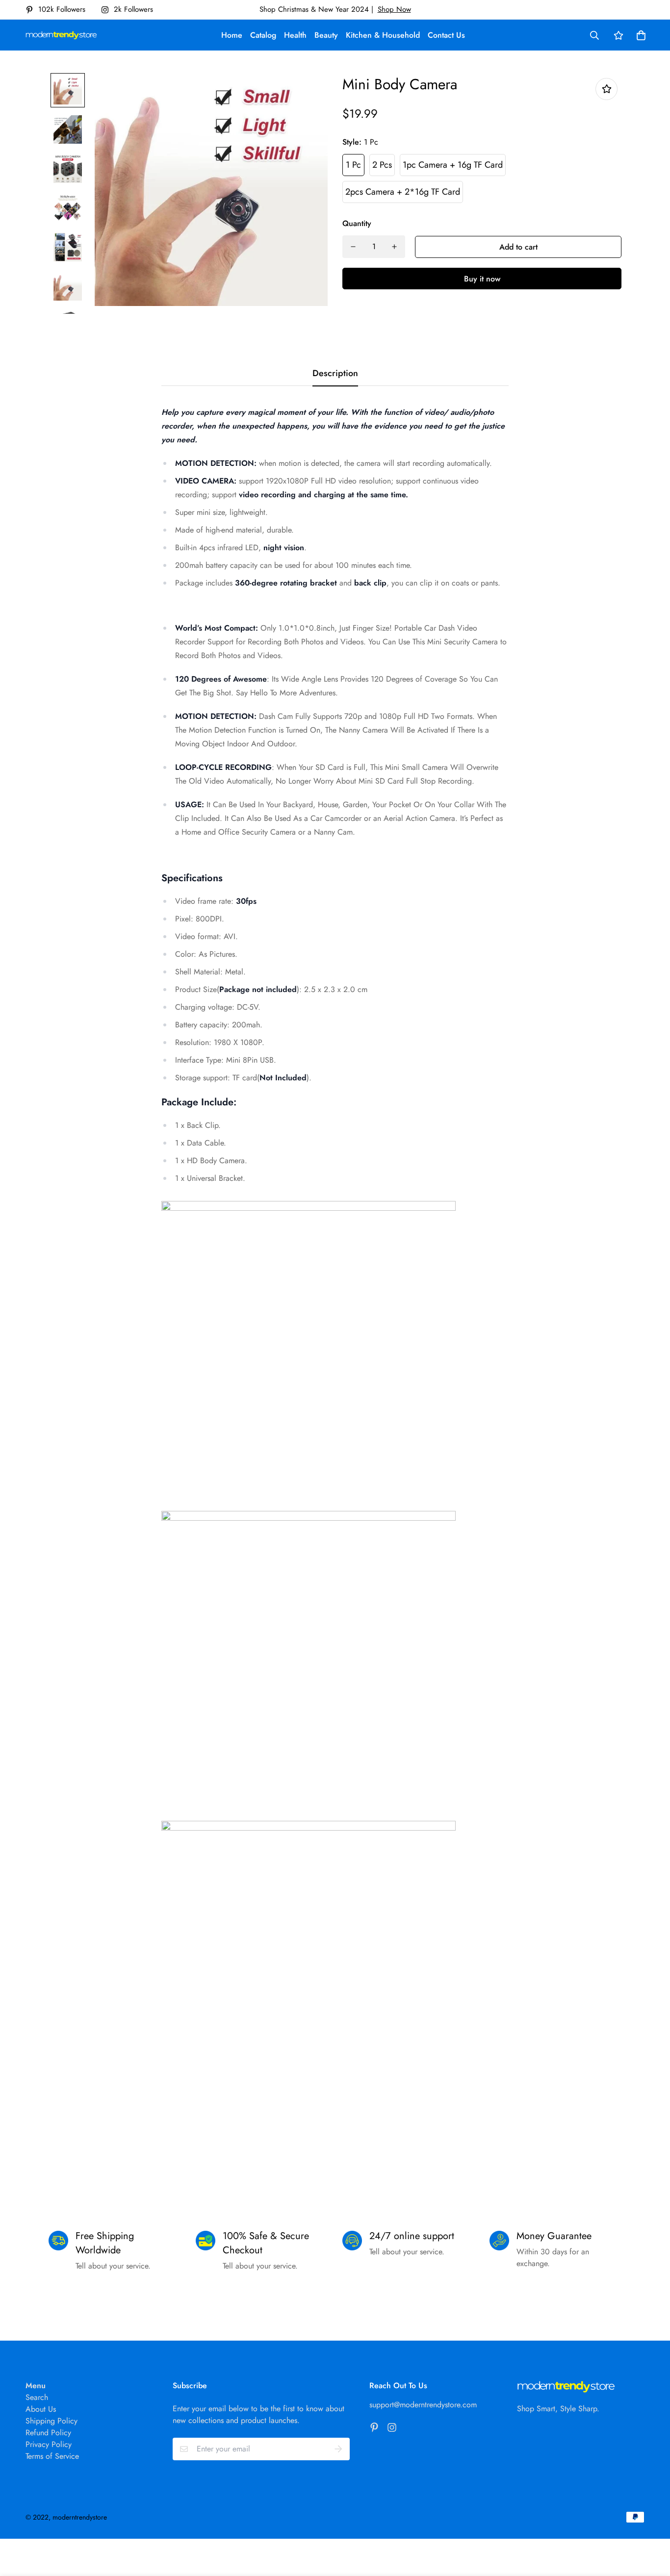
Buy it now (482, 279)
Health (295, 35)
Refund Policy (48, 2433)
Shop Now (394, 9)
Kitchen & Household (383, 35)
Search (37, 2397)
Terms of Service (52, 2456)
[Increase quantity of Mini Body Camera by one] (394, 247)
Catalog (263, 35)
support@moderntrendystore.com (423, 2405)
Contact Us (446, 35)
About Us (41, 2409)
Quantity (357, 223)
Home (232, 35)
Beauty (326, 35)
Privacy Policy (49, 2444)
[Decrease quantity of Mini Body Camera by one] (353, 247)
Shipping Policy (52, 2421)
